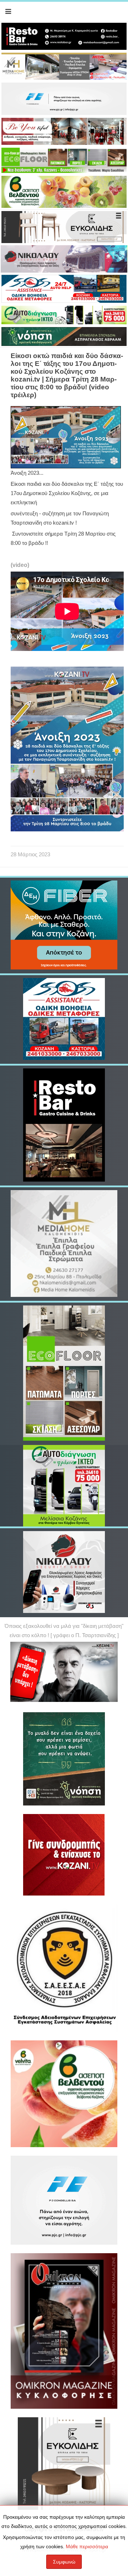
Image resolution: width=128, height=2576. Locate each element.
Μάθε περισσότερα (87, 2546)
